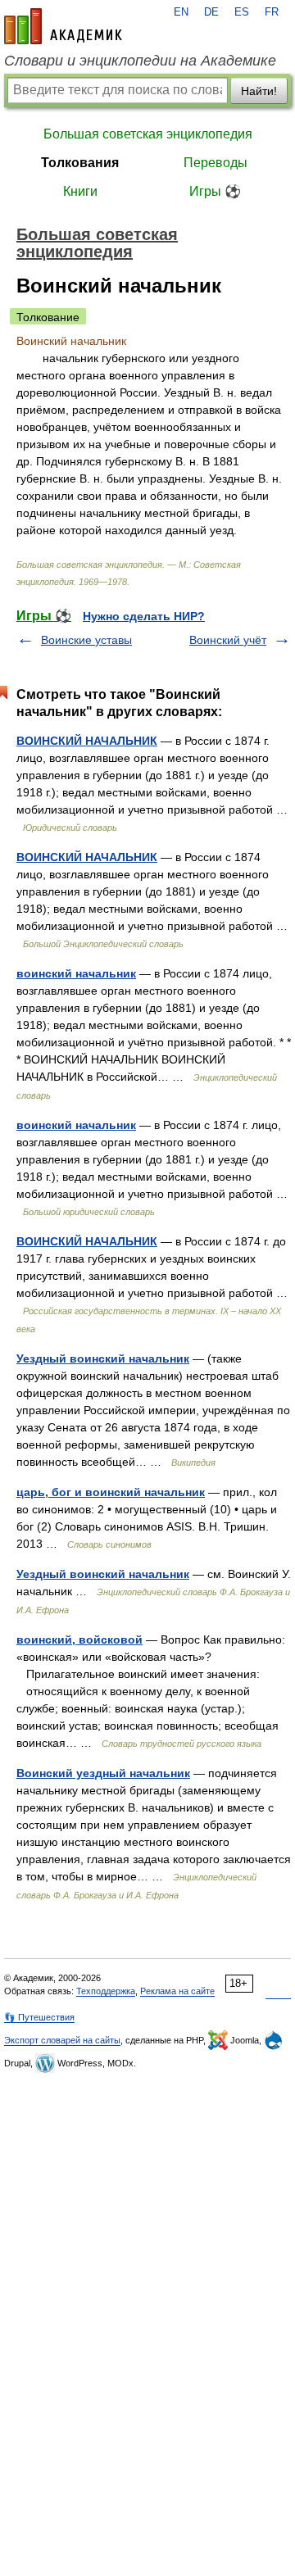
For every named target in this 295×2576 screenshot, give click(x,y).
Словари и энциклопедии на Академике (140, 61)
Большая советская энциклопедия (148, 134)
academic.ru (63, 26)
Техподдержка (106, 1991)
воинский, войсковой (79, 1639)
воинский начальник (76, 973)
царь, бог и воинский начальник (111, 1492)
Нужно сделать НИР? (144, 616)
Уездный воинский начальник (103, 1358)
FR (272, 12)
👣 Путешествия (39, 2017)
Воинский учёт (228, 640)
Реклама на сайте (177, 1991)
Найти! (259, 91)
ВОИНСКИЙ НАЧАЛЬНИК (87, 741)
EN (181, 12)
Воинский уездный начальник (103, 1773)
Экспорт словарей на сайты (62, 2040)
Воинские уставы (86, 640)
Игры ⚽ (215, 191)
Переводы (216, 163)
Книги (80, 191)
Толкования (80, 163)
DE (211, 12)
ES (242, 12)
